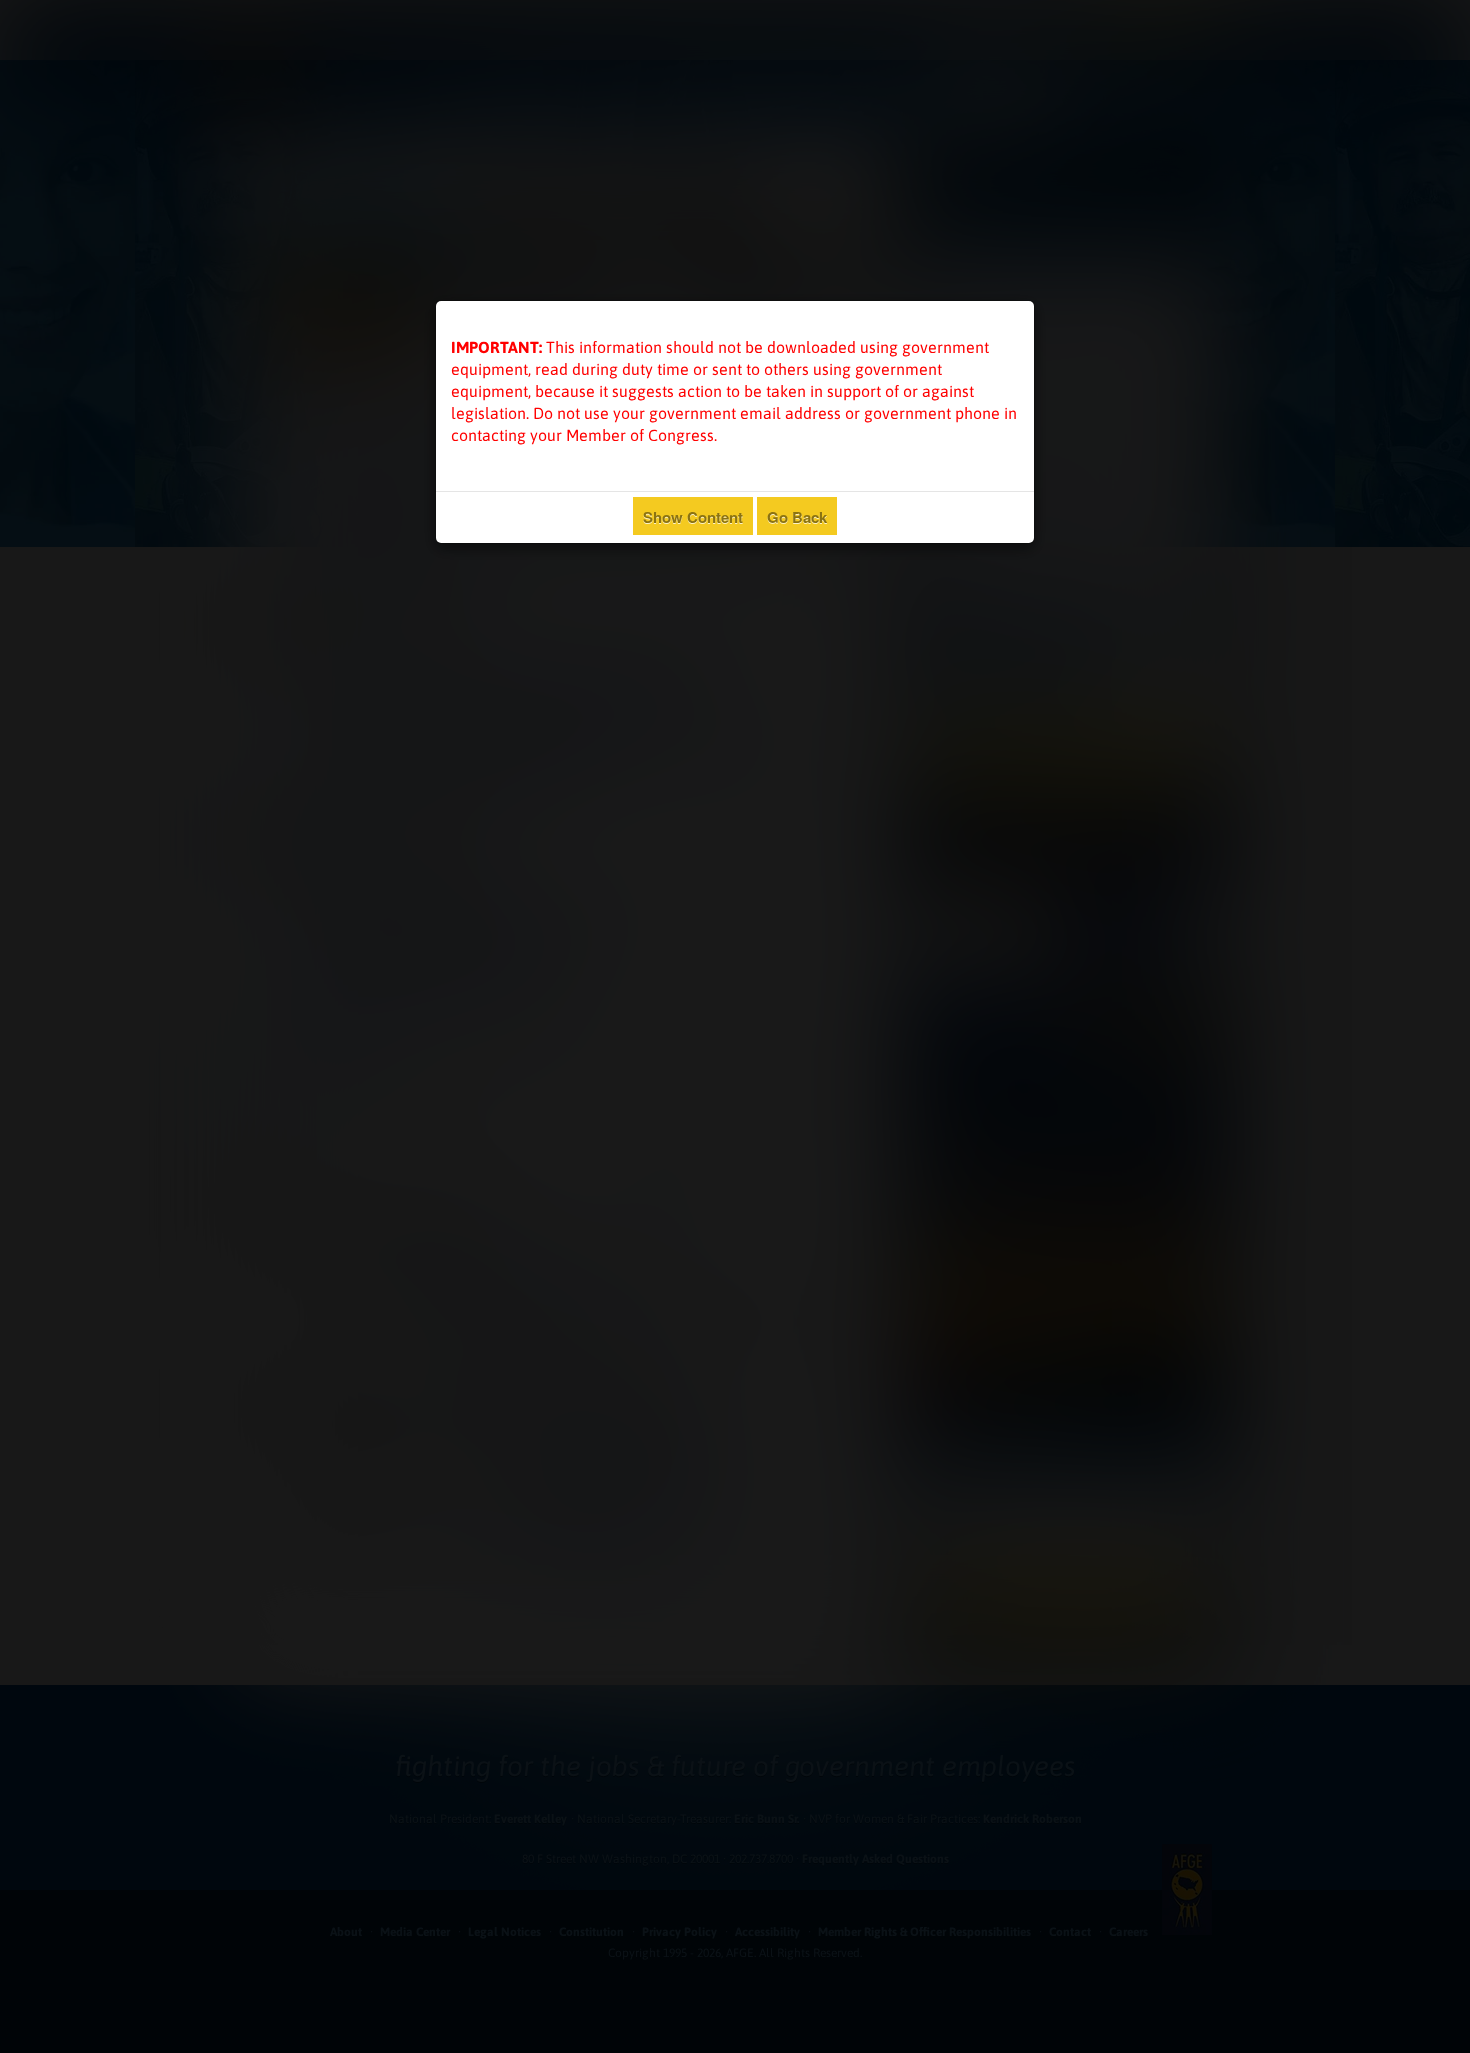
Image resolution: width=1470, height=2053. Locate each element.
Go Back (797, 517)
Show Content (693, 517)
